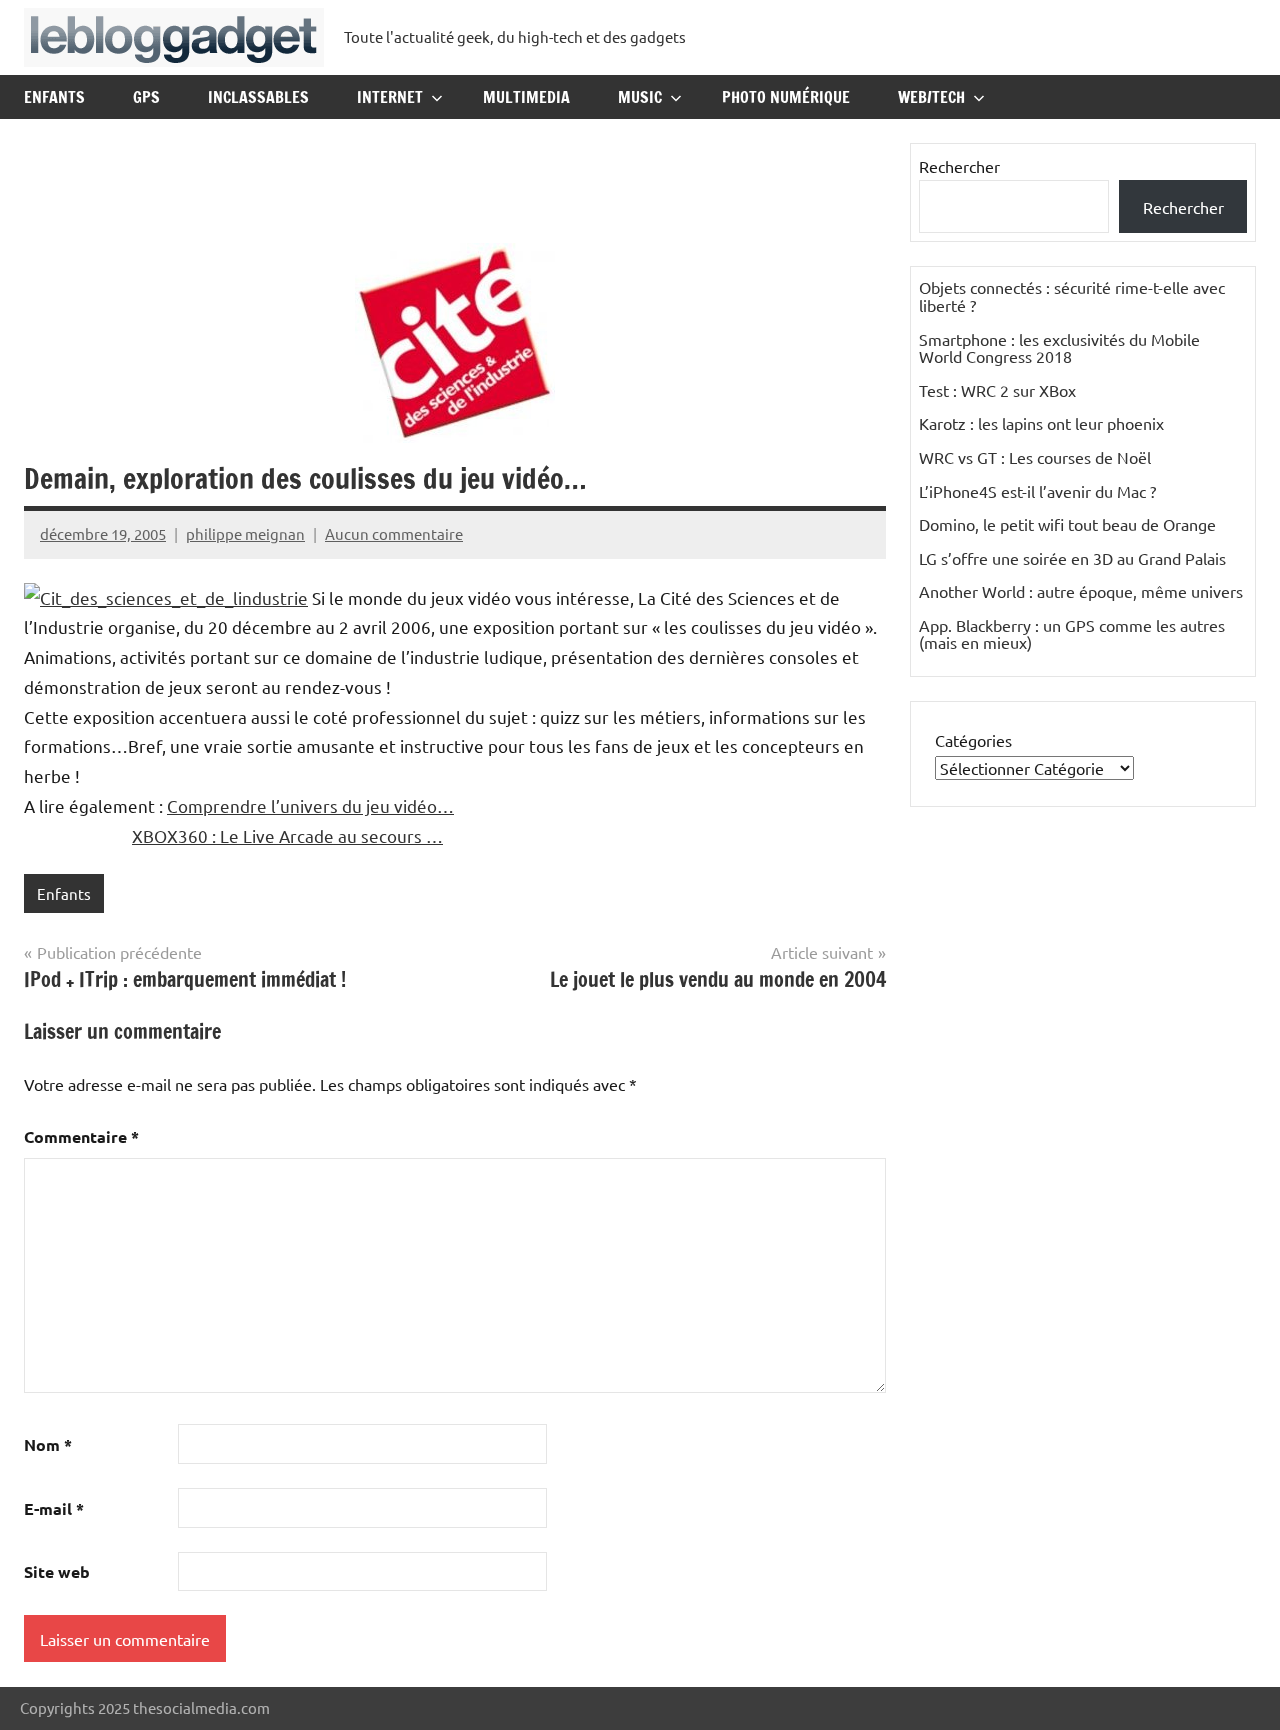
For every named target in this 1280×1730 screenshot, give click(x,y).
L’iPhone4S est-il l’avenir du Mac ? (1037, 491)
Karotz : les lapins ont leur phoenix (1041, 423)
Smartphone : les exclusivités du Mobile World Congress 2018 (1059, 348)
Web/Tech (931, 97)
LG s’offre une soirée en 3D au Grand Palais (1072, 558)
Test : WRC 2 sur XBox (997, 390)
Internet (390, 97)
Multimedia (526, 97)
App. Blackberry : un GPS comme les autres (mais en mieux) (1072, 634)
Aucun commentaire (394, 533)
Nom (48, 1444)
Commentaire (81, 1136)
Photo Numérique (786, 97)
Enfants (54, 97)
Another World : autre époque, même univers (1081, 591)
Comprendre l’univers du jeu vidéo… (310, 805)
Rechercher (959, 166)
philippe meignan (245, 533)
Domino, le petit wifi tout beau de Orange (1067, 524)
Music (640, 97)
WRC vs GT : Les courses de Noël (1035, 457)
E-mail (54, 1508)
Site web (57, 1571)
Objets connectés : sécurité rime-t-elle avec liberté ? (1072, 296)
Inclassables (258, 97)
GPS (146, 97)
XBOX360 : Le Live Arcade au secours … (287, 835)
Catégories (973, 740)
